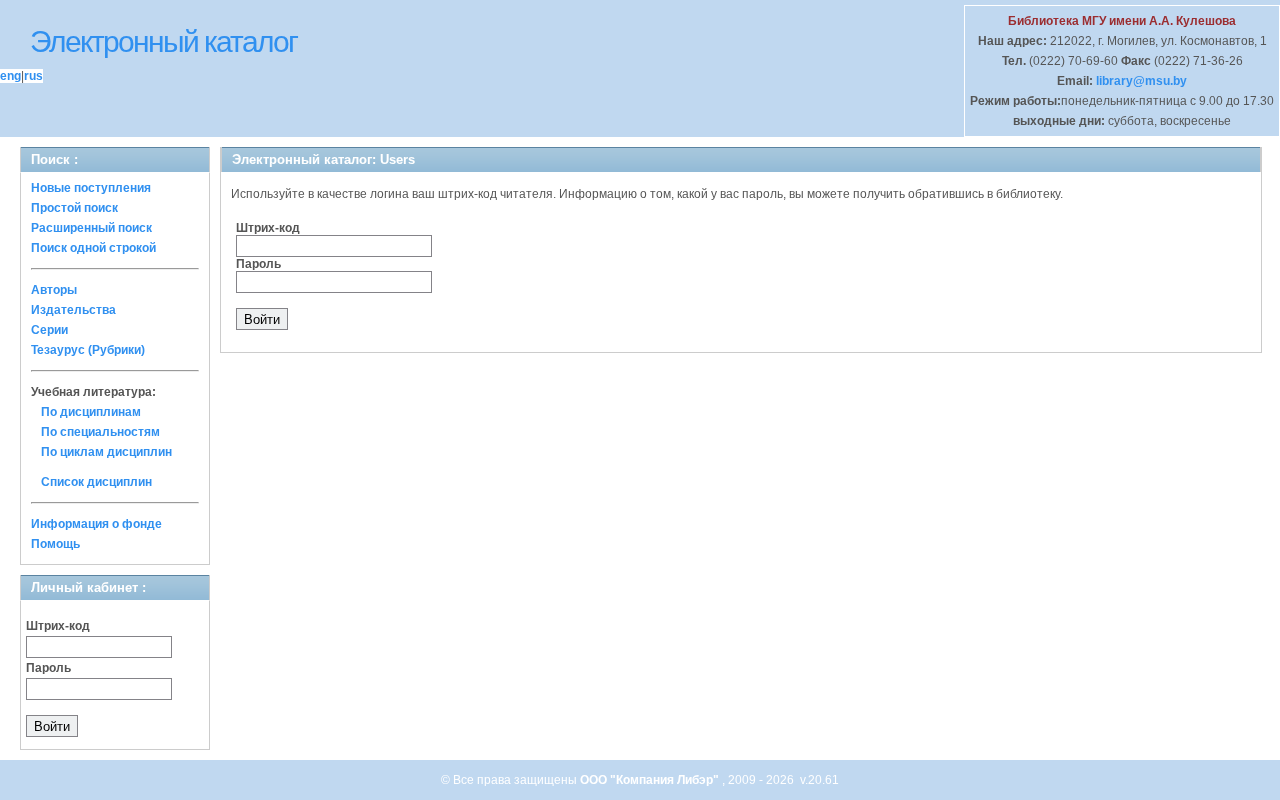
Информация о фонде (96, 524)
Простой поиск (74, 208)
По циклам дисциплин (106, 452)
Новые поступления (91, 188)
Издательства (73, 310)
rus (33, 76)
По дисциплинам (91, 412)
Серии (49, 330)
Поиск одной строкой (93, 248)
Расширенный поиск (91, 228)
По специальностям (100, 432)
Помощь (55, 544)
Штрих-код (58, 626)
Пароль (48, 668)
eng (10, 76)
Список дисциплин (96, 482)
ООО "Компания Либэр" (651, 780)
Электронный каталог (163, 41)
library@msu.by (1140, 81)
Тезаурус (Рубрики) (88, 350)
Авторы (54, 290)
